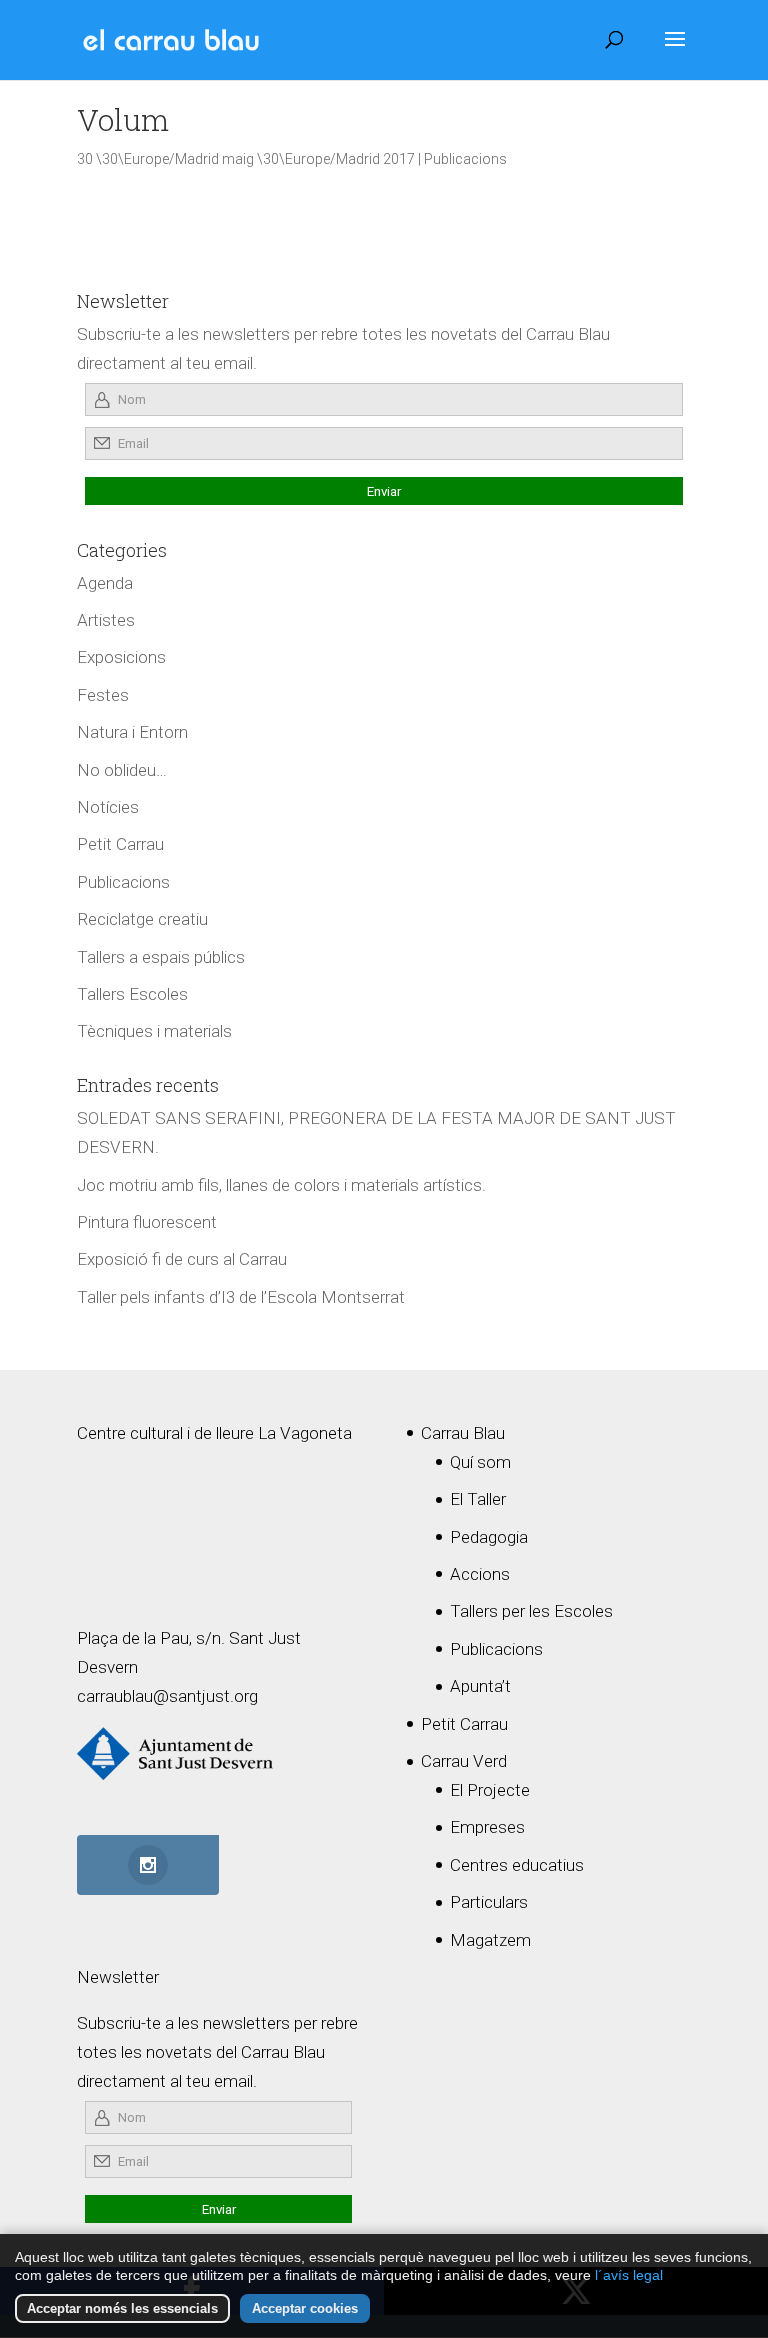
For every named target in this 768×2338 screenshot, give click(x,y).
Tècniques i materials (154, 1031)
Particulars (489, 1902)
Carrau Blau (463, 1433)
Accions (480, 1574)
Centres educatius (517, 1865)
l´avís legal (629, 2275)
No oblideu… (122, 770)
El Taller (478, 1499)
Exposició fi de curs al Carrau (182, 1259)
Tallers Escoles (132, 994)
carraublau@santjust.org (167, 1696)
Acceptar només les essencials (122, 2308)
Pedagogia (489, 1537)
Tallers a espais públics (161, 957)
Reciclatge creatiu (142, 919)
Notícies (108, 807)
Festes (103, 695)
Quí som (480, 1462)
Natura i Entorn (132, 732)
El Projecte (490, 1790)
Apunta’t (480, 1686)
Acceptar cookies (305, 2308)
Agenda (105, 583)
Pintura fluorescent (147, 1222)
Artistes (106, 620)
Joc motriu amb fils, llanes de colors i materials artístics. (281, 1185)
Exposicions (121, 657)
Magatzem (490, 1940)
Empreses (487, 1827)
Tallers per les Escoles (531, 1611)
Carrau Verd (464, 1761)
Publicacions (465, 159)
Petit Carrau (120, 844)
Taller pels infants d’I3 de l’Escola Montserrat (241, 1297)
